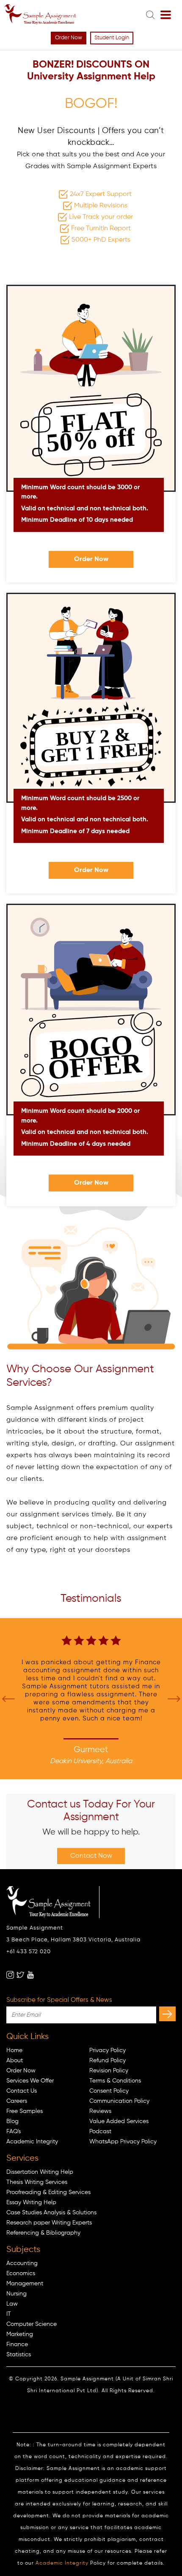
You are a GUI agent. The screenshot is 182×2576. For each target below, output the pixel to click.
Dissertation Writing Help (40, 2172)
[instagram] (10, 1975)
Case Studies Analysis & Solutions (51, 2213)
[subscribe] (167, 2014)
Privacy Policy (108, 2050)
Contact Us (22, 2091)
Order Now (69, 38)
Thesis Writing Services (37, 2182)
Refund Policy (108, 2061)
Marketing (20, 2334)
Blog (12, 2121)
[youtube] (30, 1975)
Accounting (22, 2263)
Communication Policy (119, 2101)
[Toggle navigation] (166, 15)
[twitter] (20, 1975)
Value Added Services (119, 2121)
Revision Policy (109, 2071)
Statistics (19, 2355)
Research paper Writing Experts (49, 2223)
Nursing (17, 2294)
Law (12, 2304)
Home (14, 2050)
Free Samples (25, 2111)
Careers (17, 2101)
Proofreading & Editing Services (48, 2192)
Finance (17, 2344)
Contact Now (91, 1856)
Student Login (112, 38)
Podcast (100, 2132)
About (15, 2061)
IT (9, 2314)
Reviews (100, 2111)
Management (25, 2284)
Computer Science (32, 2324)
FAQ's (14, 2132)
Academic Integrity (32, 2142)
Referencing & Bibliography (43, 2233)
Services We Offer (30, 2081)
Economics (21, 2273)
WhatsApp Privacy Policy (123, 2142)
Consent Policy (109, 2091)
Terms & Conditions (115, 2081)
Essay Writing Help (31, 2203)
